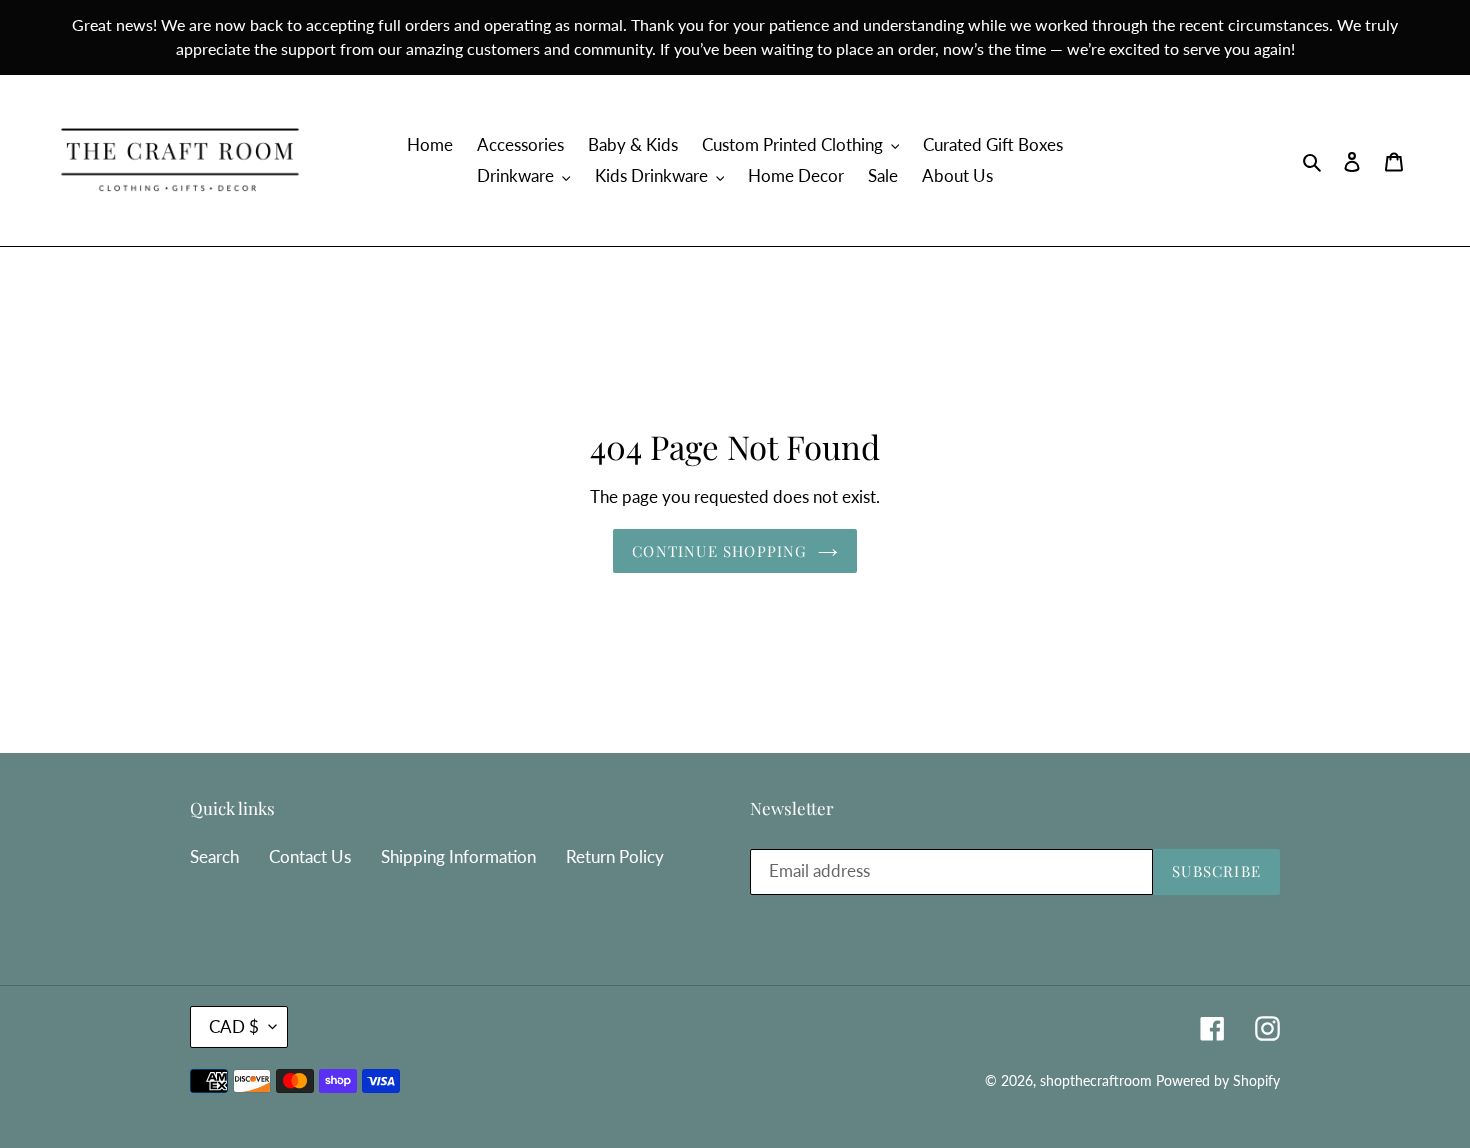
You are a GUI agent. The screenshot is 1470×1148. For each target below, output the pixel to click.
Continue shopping (719, 551)
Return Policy (615, 856)
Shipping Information (458, 856)
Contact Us (310, 856)
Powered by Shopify (1218, 1080)
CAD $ (234, 1026)
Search (214, 856)
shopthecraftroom (1096, 1080)
